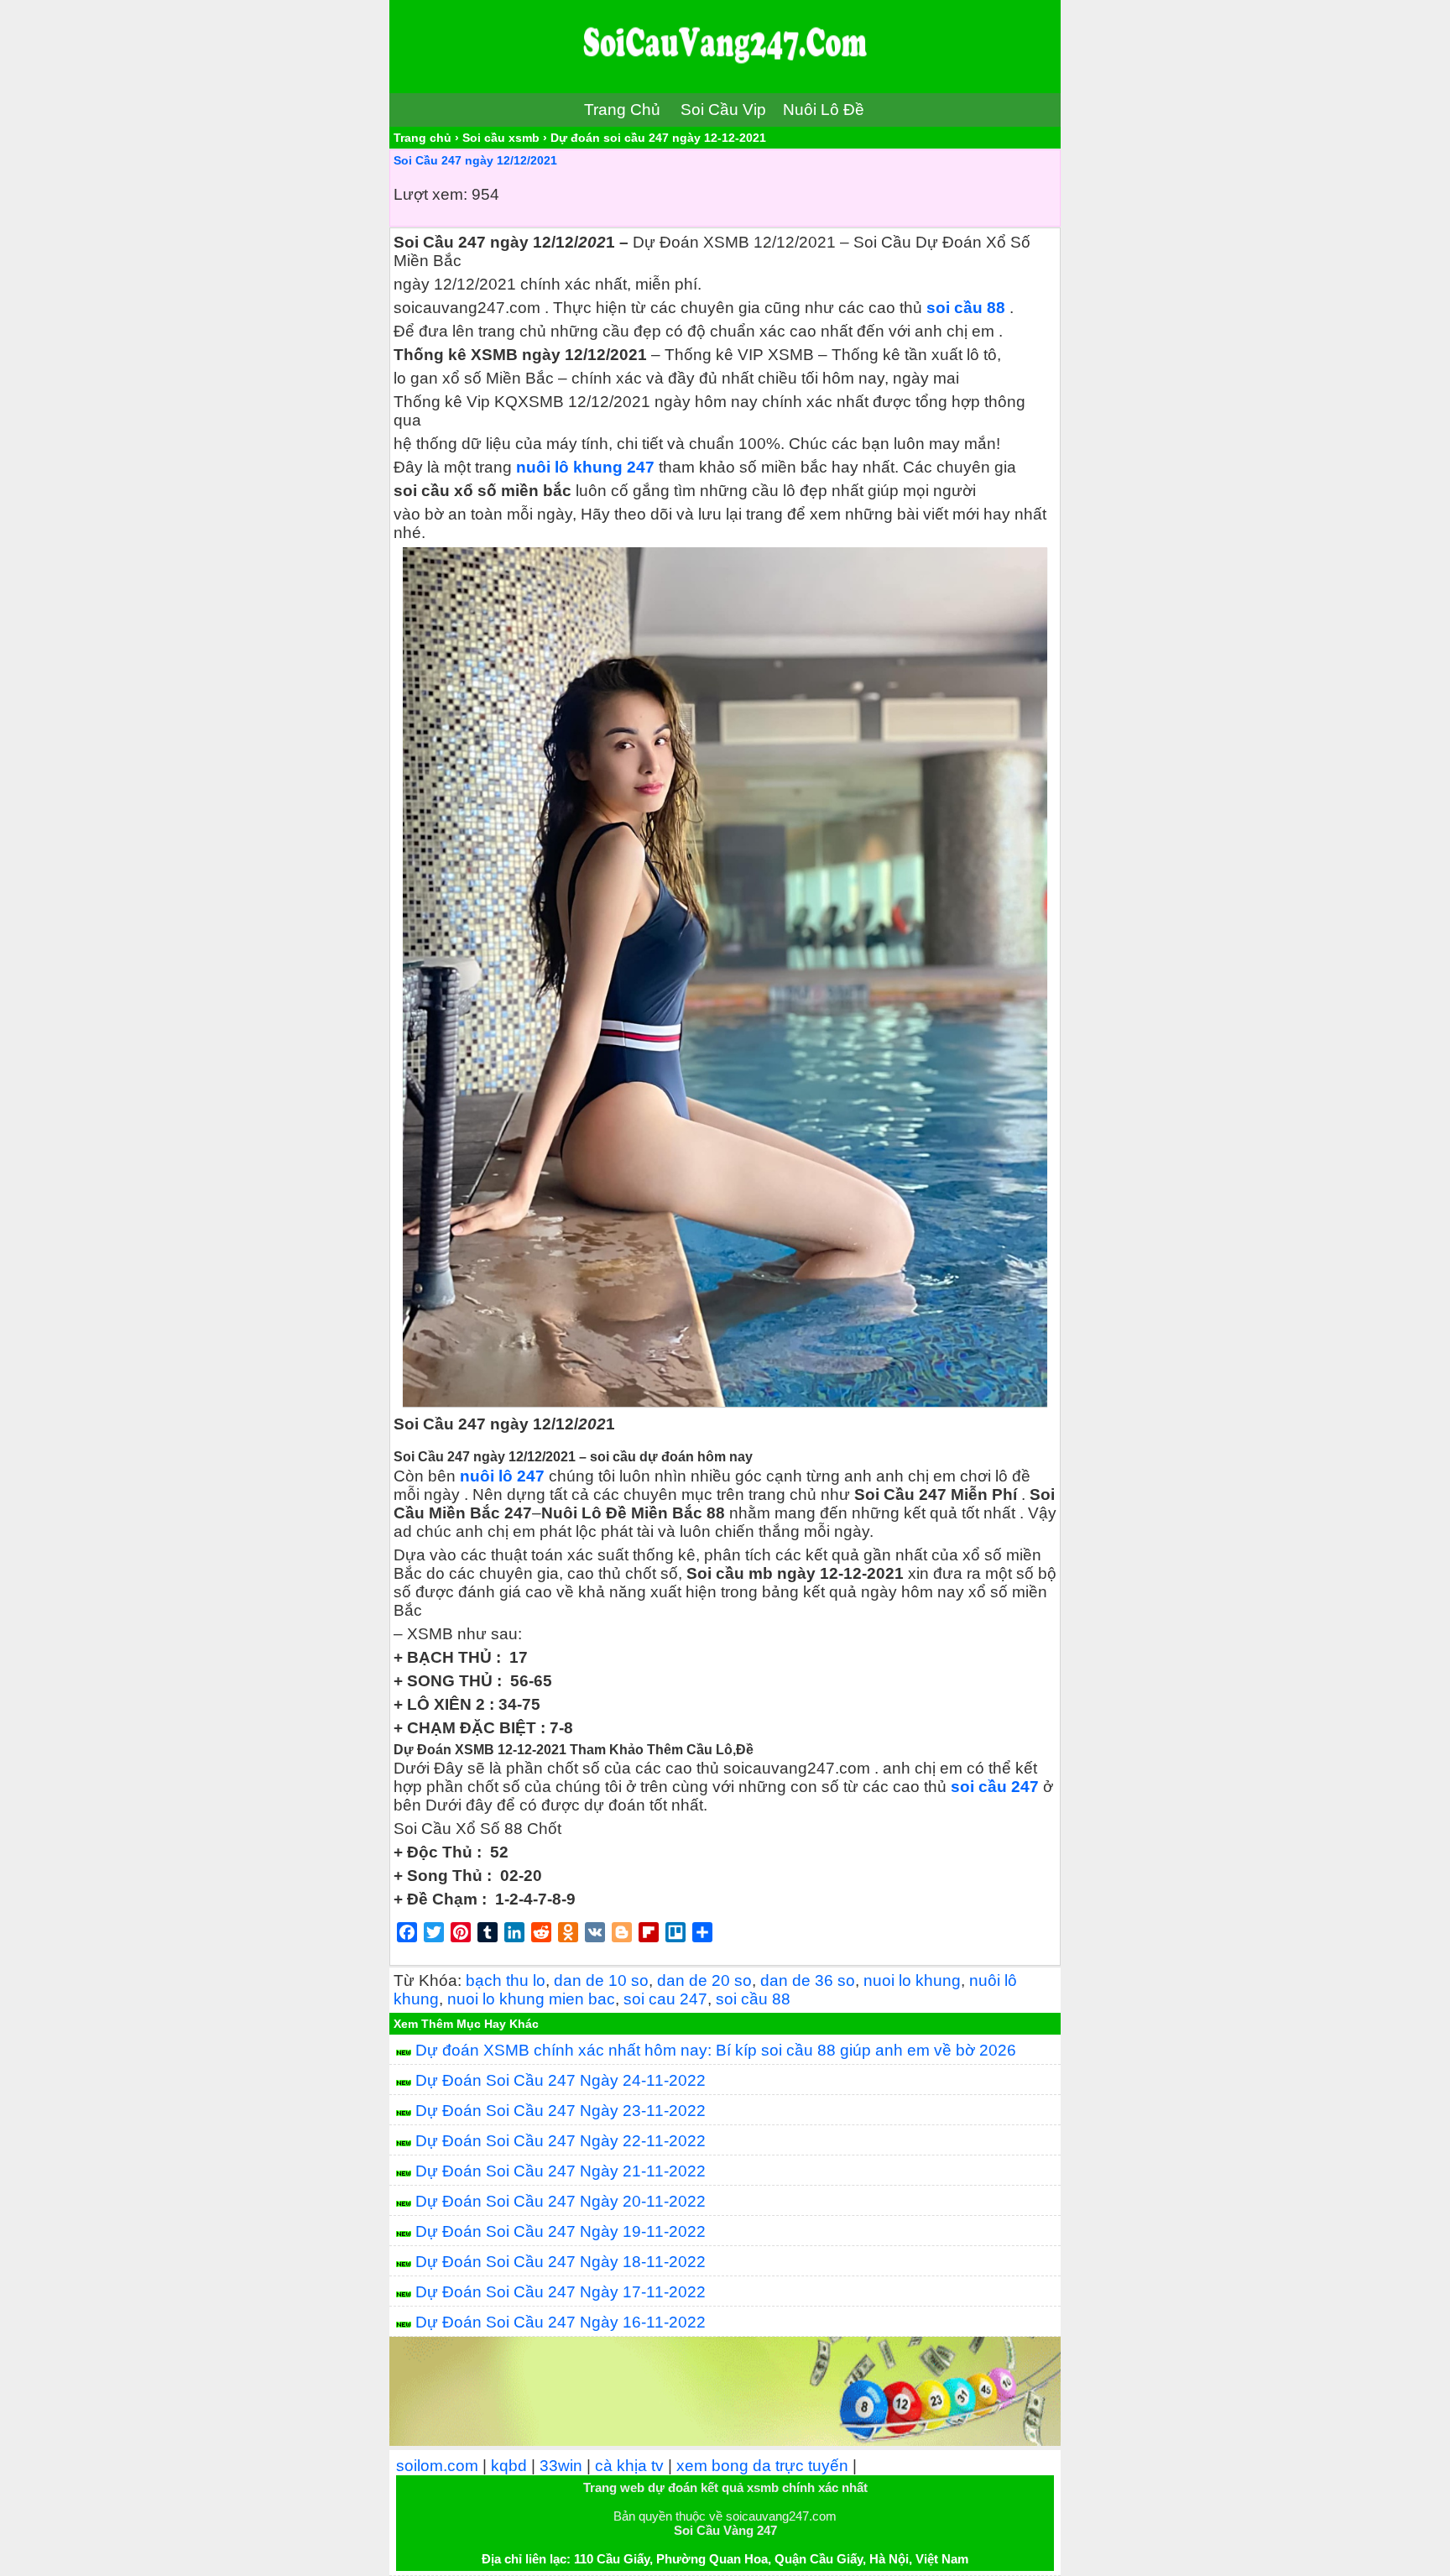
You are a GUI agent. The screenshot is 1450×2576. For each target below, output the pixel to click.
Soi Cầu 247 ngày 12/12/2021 (475, 160)
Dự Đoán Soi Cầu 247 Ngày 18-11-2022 (561, 2262)
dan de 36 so (808, 1980)
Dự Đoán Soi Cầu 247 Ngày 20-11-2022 (561, 2201)
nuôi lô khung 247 (585, 467)
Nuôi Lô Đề (824, 110)
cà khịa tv (629, 2466)
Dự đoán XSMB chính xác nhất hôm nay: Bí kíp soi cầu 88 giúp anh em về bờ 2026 (716, 2050)
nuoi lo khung (912, 1980)
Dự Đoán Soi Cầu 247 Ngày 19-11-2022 (561, 2231)
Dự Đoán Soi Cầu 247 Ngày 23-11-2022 (561, 2111)
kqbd (509, 2466)
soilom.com (437, 2466)
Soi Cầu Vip (723, 110)
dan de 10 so (601, 1980)
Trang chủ (422, 138)
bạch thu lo (506, 1980)
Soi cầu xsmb (501, 138)
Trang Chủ (622, 110)
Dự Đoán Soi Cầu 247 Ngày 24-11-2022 (561, 2080)
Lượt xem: (430, 194)
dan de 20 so (704, 1980)
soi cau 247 (665, 1999)
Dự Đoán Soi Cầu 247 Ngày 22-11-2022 (561, 2141)
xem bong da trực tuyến (762, 2466)
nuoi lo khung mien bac (531, 1999)
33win (561, 2466)
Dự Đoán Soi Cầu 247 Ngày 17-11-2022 (561, 2292)
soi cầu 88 (966, 308)
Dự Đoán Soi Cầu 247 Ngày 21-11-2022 (561, 2171)
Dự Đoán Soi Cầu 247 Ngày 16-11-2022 (561, 2322)
